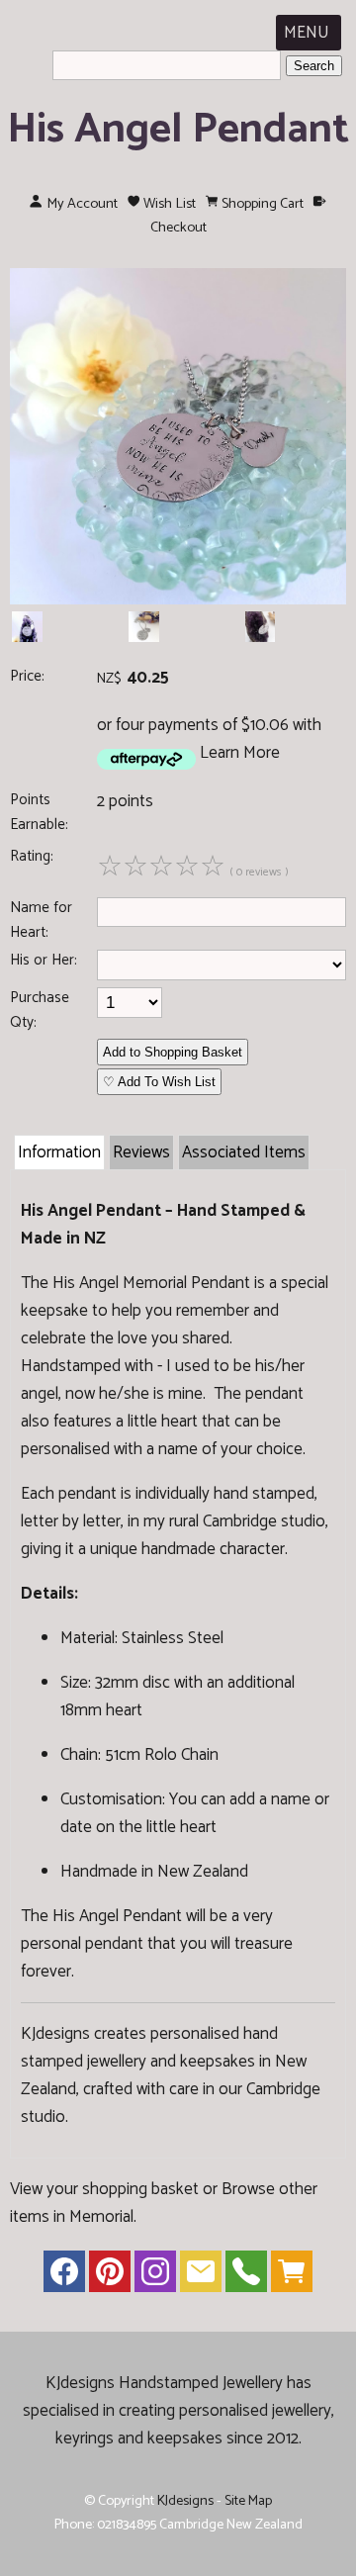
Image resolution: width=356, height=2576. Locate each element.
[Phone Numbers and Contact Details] (246, 2276)
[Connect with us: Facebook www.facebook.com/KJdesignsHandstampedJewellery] (64, 2276)
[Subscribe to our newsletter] (201, 2276)
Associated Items (244, 1152)
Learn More (240, 753)
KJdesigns (185, 2501)
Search (314, 66)
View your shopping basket (104, 2189)
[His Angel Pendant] (178, 599)
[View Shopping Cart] (292, 2276)
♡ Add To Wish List (159, 1082)
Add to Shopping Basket (173, 1052)
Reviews (141, 1152)
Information (59, 1152)
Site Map (248, 2501)
